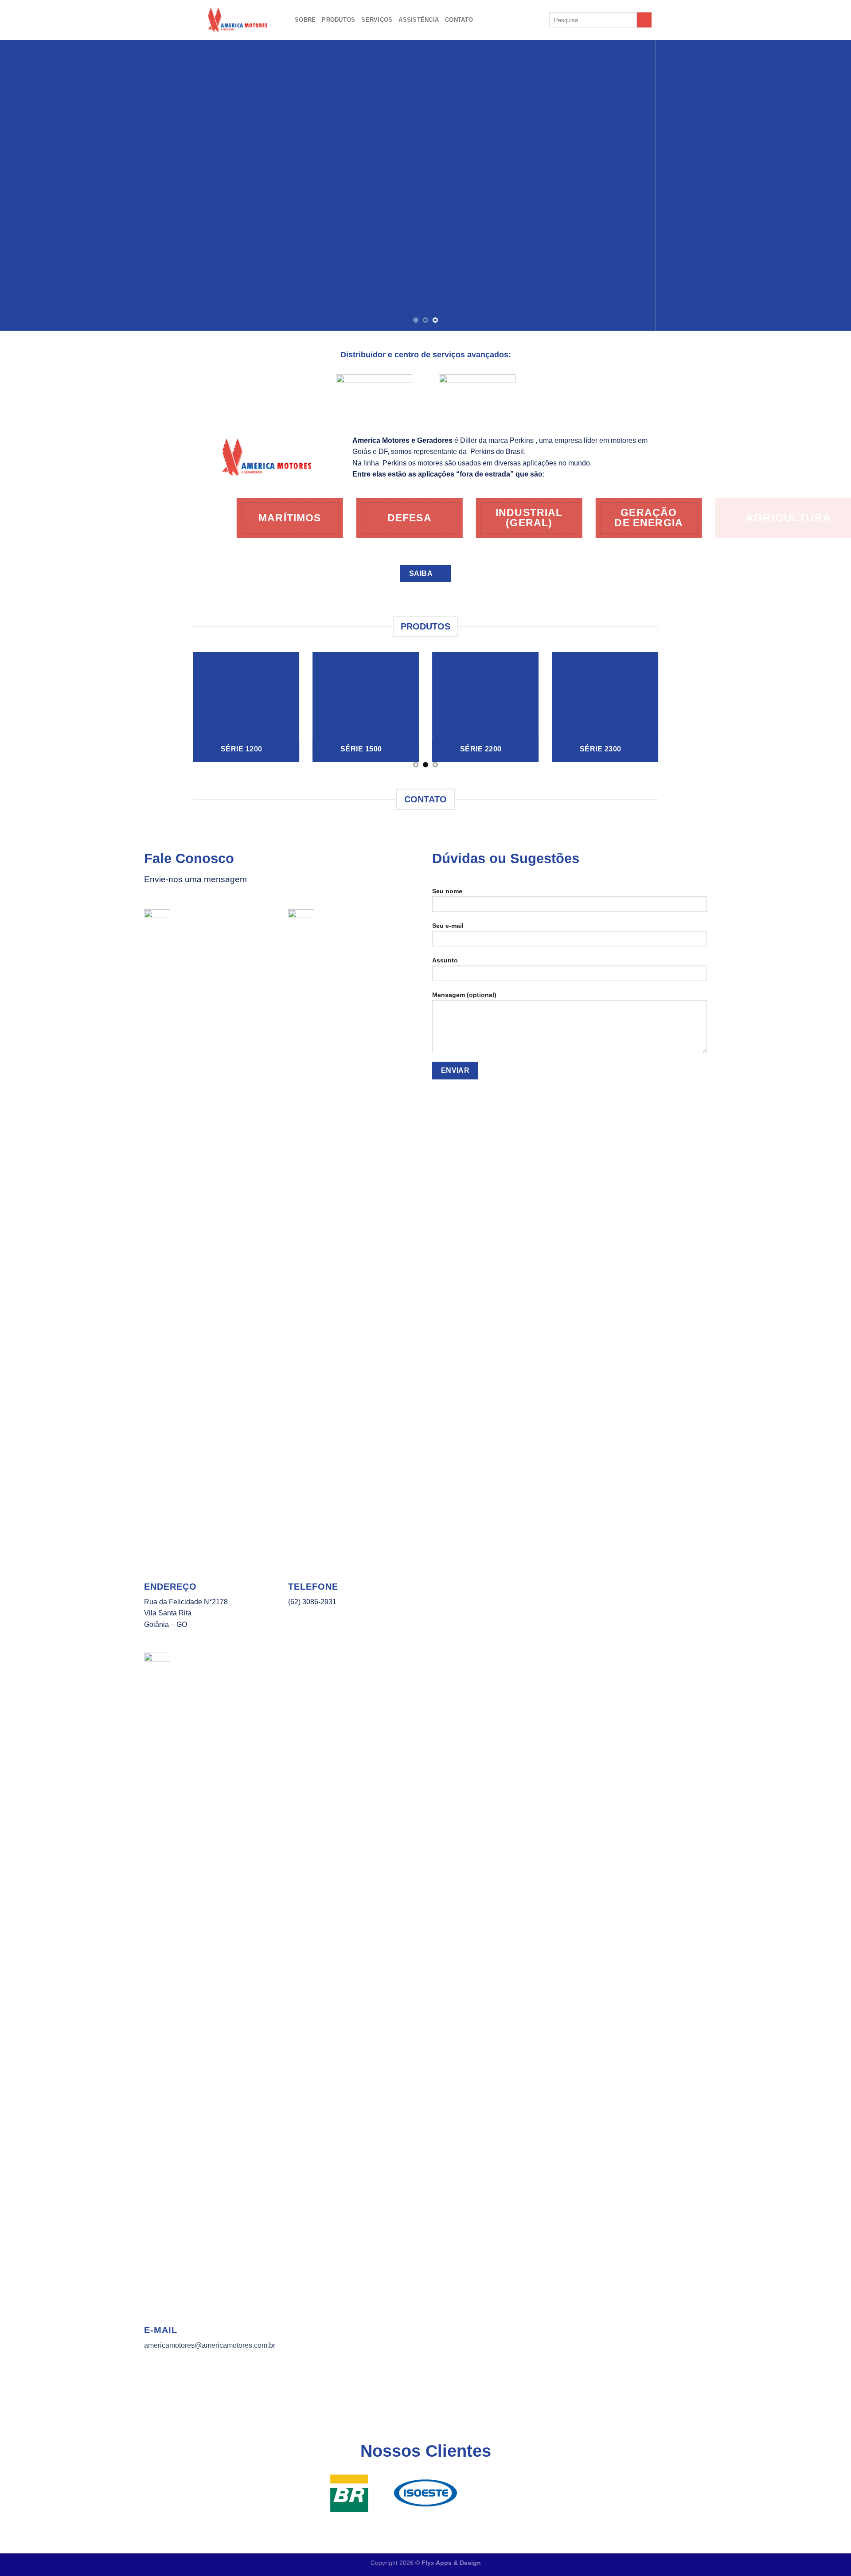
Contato (459, 20)
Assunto (445, 960)
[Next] (823, 185)
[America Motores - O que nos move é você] (237, 20)
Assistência (419, 20)
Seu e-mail (448, 926)
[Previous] (28, 185)
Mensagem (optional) (464, 995)
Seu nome (447, 891)
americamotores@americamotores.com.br (210, 2345)
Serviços (377, 20)
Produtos (338, 20)
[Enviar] (644, 20)
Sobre (305, 20)
